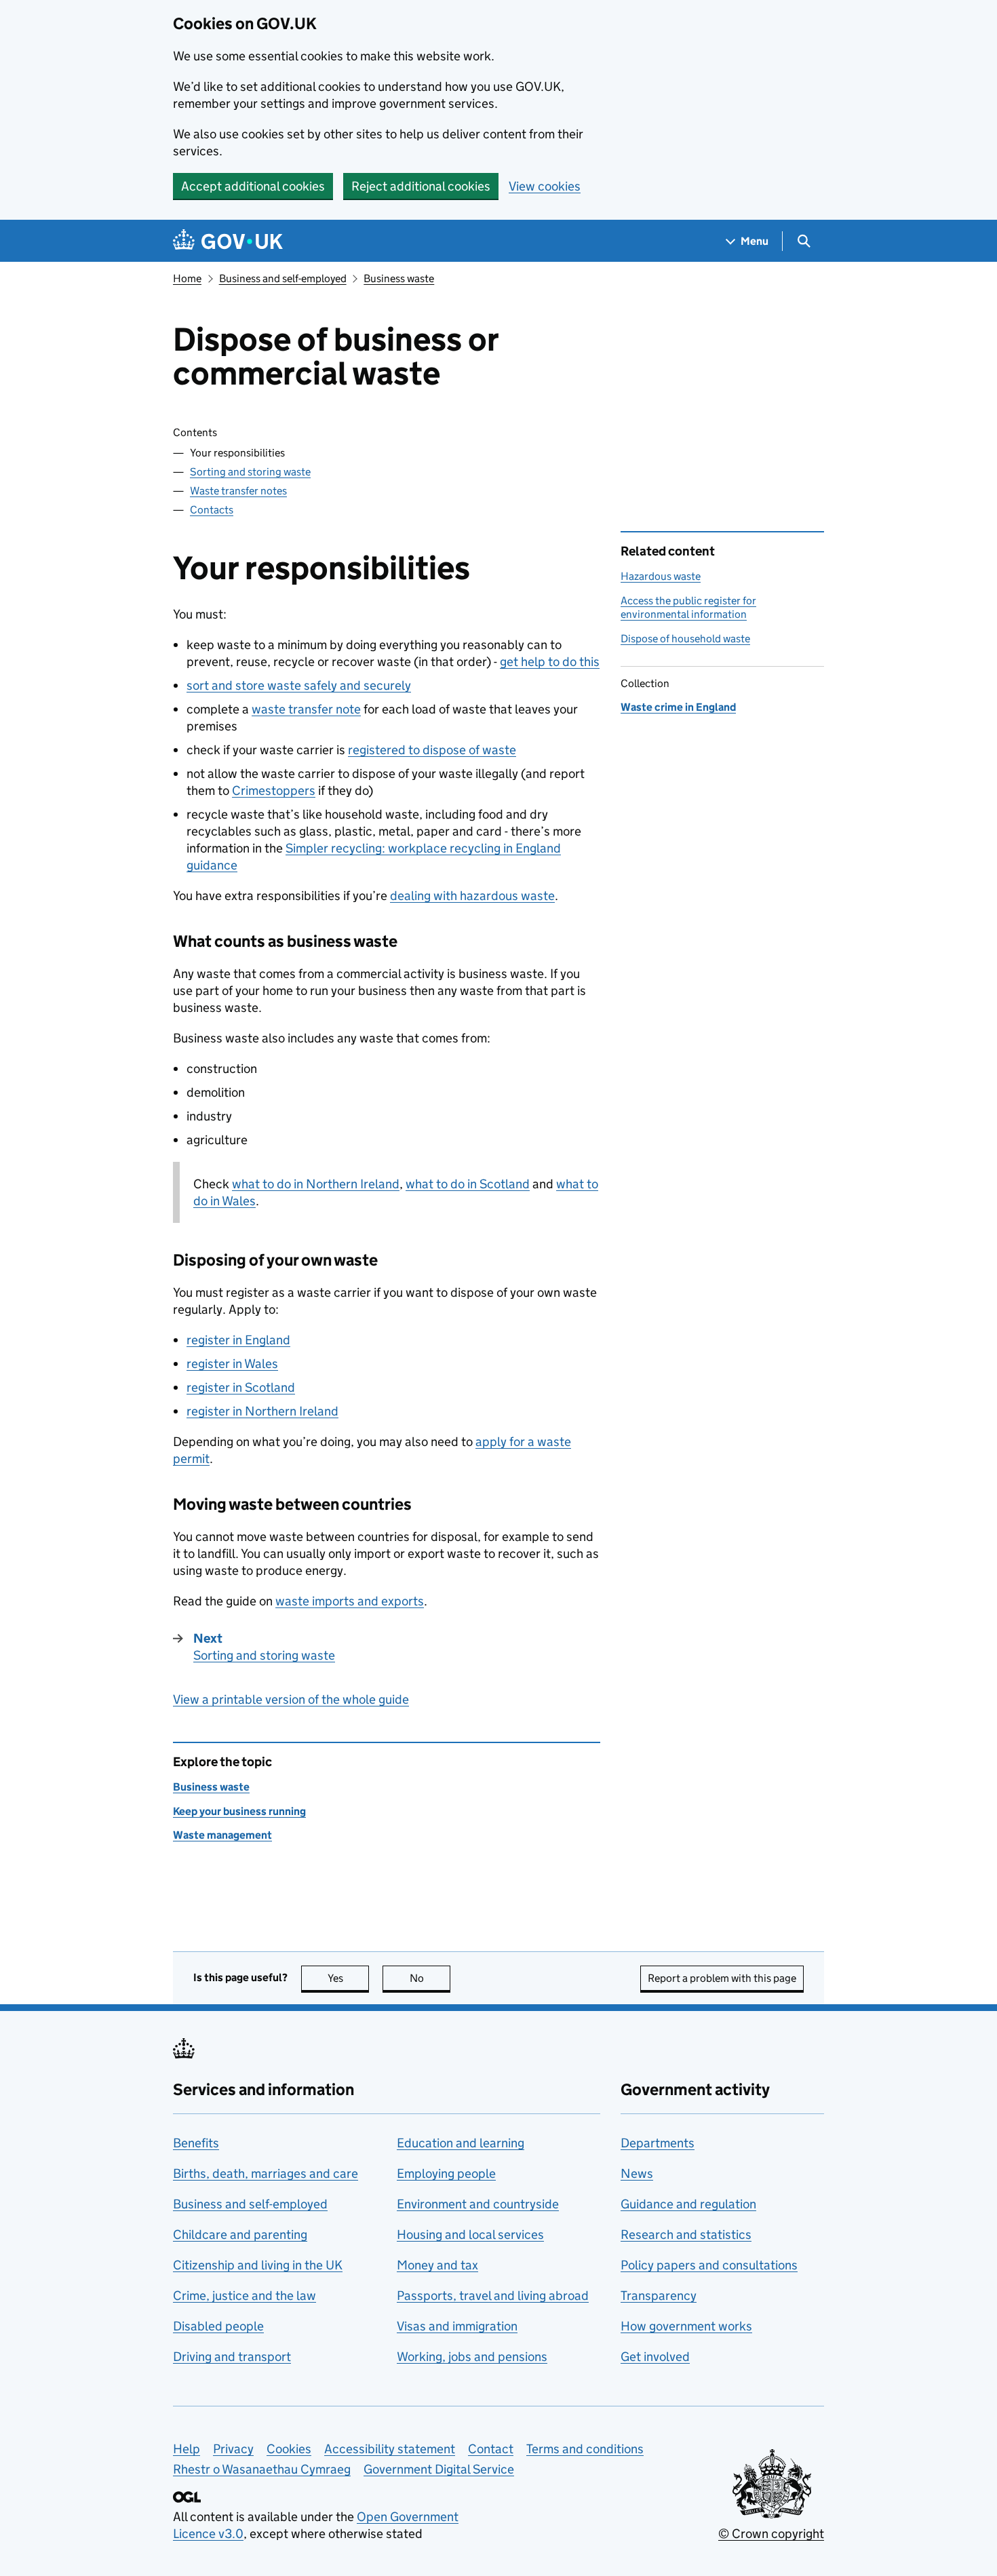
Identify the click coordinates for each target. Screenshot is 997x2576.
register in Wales (232, 1364)
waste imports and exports (350, 1601)
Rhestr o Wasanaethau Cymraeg (262, 2469)
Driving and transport (232, 2357)
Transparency (659, 2296)
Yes (348, 1978)
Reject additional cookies (421, 186)
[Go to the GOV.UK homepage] (228, 241)
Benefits (196, 2143)
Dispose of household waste (685, 639)
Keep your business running (239, 1811)
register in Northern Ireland (262, 1411)
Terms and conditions (585, 2449)
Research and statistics (686, 2235)
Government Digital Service (439, 2469)
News (637, 2173)
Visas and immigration (457, 2326)
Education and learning (461, 2143)
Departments (658, 2143)
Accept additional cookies (253, 186)
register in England (238, 1340)
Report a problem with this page (722, 1978)
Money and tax (437, 2265)
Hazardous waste (661, 576)
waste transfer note (306, 709)
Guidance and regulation (688, 2204)
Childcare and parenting (240, 2235)
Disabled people (218, 2326)
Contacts (212, 510)
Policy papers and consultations (709, 2265)
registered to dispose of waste (432, 750)
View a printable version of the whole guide (291, 1699)
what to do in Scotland (468, 1184)
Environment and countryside (478, 2204)
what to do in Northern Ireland (316, 1184)
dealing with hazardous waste (472, 896)
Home (187, 278)
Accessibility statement (390, 2449)
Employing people (446, 2173)
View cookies (545, 186)
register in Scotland (241, 1387)
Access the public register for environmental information (688, 607)
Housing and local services (470, 2235)
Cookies (289, 2449)
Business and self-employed (283, 278)
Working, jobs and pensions (472, 2357)
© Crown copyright (771, 2534)
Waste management (222, 1835)
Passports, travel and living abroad (493, 2296)
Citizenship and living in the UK (258, 2265)
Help (187, 2449)
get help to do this (550, 662)
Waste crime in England (678, 707)
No (430, 1978)
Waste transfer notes (238, 491)
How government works (686, 2326)
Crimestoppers (274, 791)
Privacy (233, 2449)
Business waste (399, 278)
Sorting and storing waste (250, 472)
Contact (491, 2449)
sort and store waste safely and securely (299, 685)
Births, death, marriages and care (266, 2173)
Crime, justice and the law (245, 2296)
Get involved (655, 2357)
